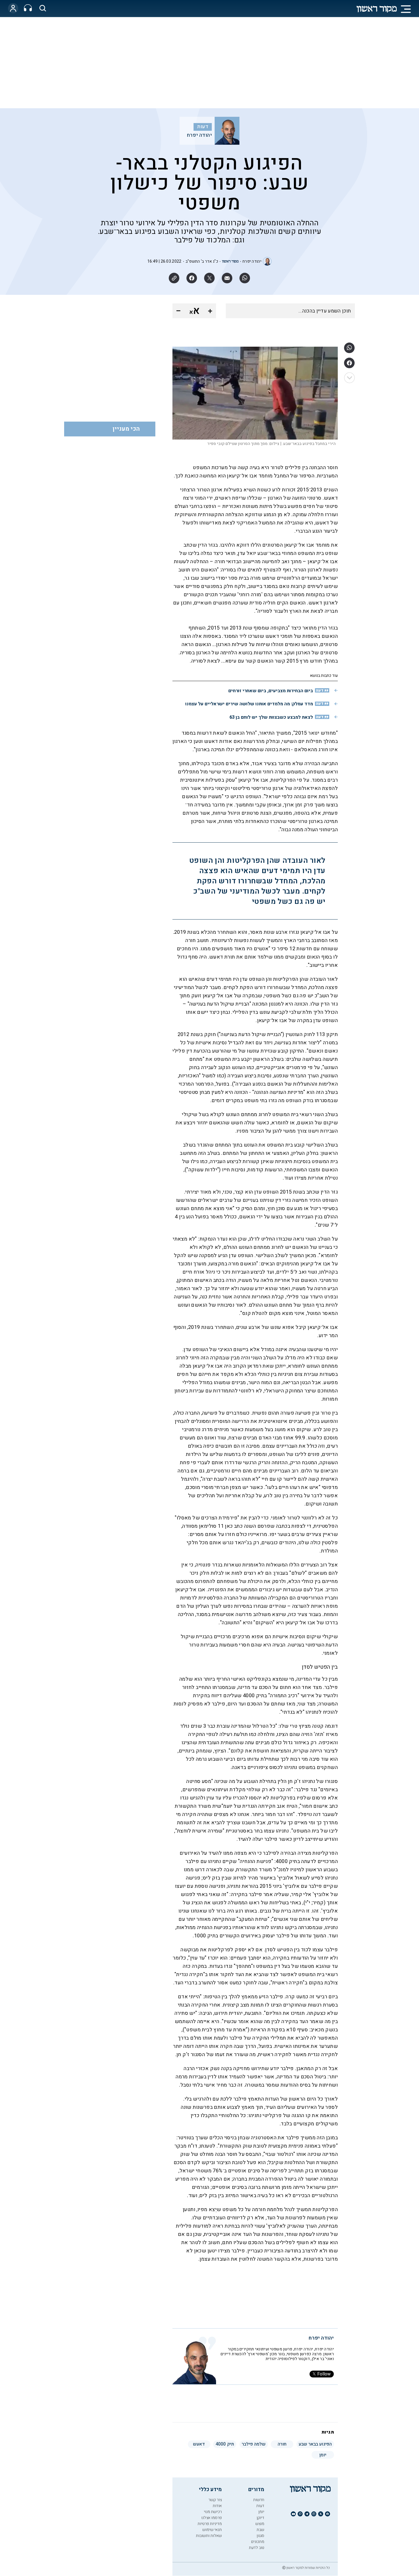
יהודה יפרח (199, 135)
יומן (261, 2512)
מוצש (260, 2524)
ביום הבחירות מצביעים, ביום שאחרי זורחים (271, 691)
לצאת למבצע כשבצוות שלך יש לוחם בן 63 (271, 717)
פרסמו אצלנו (211, 2518)
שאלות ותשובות (209, 2536)
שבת (260, 2530)
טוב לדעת (257, 2548)
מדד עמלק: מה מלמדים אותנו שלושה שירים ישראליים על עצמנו (249, 704)
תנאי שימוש (212, 2530)
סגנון (260, 2536)
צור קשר (215, 2500)
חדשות (259, 2500)
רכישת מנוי (213, 2512)
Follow (324, 2374)
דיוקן (260, 2518)
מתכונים (258, 2542)
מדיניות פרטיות (210, 2524)
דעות (203, 127)
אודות (217, 2506)
